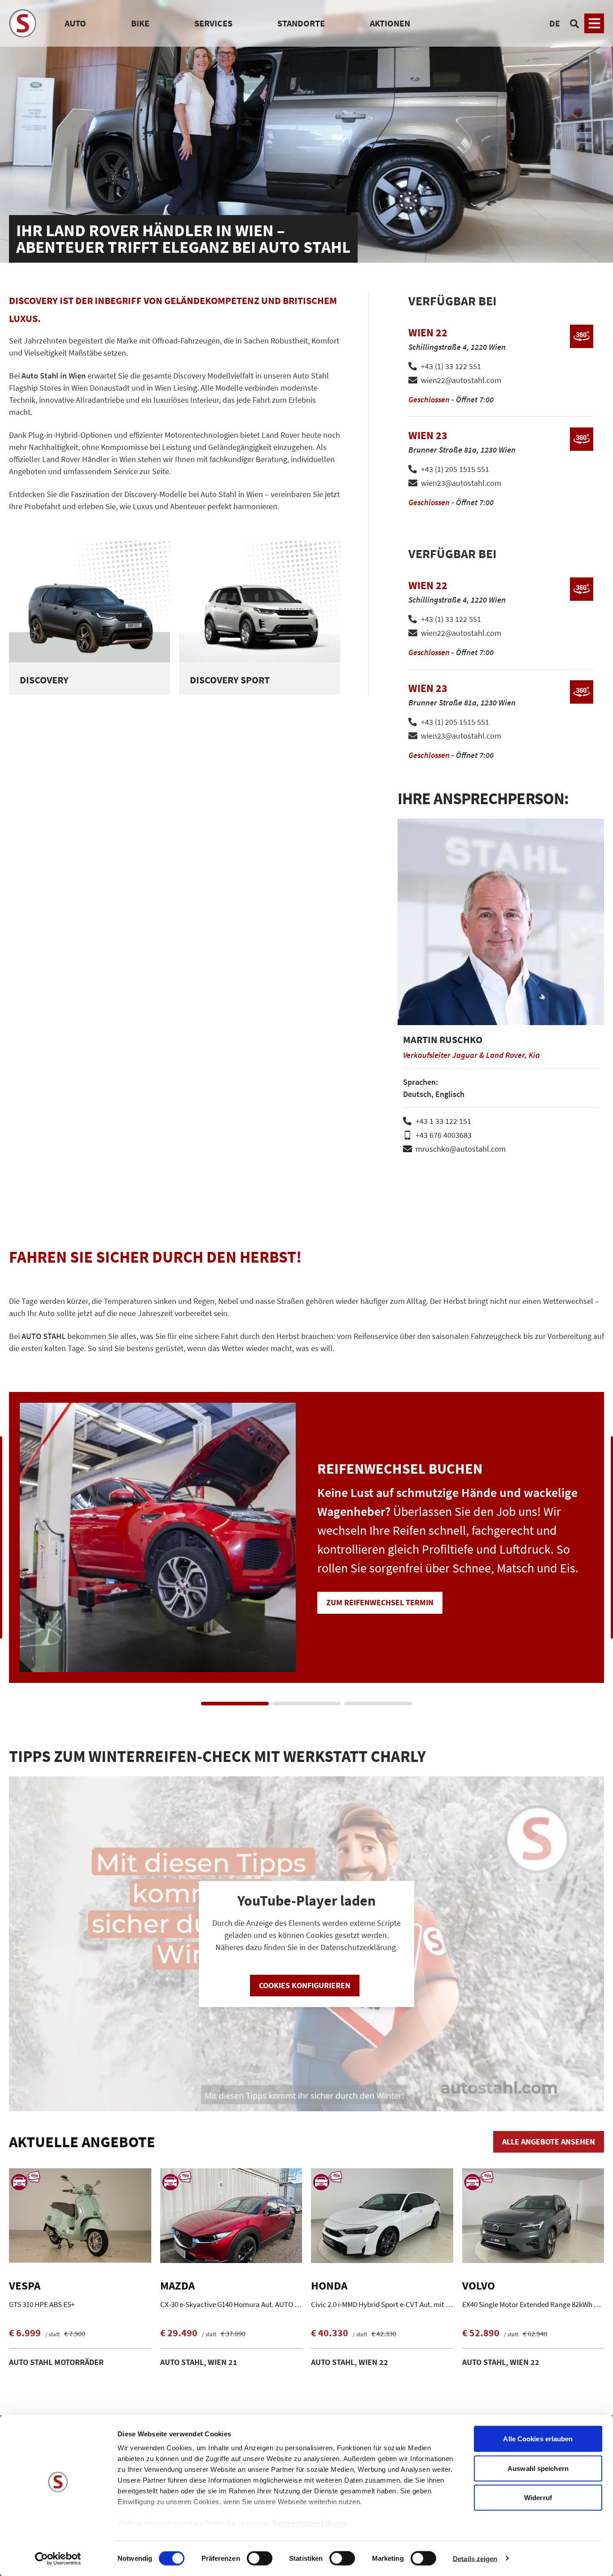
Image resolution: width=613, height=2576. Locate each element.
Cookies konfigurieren (305, 1985)
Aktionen (390, 23)
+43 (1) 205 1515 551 (455, 469)
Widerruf (538, 2498)
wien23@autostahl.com (461, 483)
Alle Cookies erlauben (538, 2439)
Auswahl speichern (538, 2468)
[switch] (260, 2559)
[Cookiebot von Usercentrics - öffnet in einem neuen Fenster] (58, 2558)
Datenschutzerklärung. (311, 2523)
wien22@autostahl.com (461, 380)
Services (213, 23)
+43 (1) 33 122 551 (451, 366)
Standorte (301, 23)
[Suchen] (574, 23)
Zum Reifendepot (495, 1611)
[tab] (235, 1704)
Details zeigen (475, 2558)
